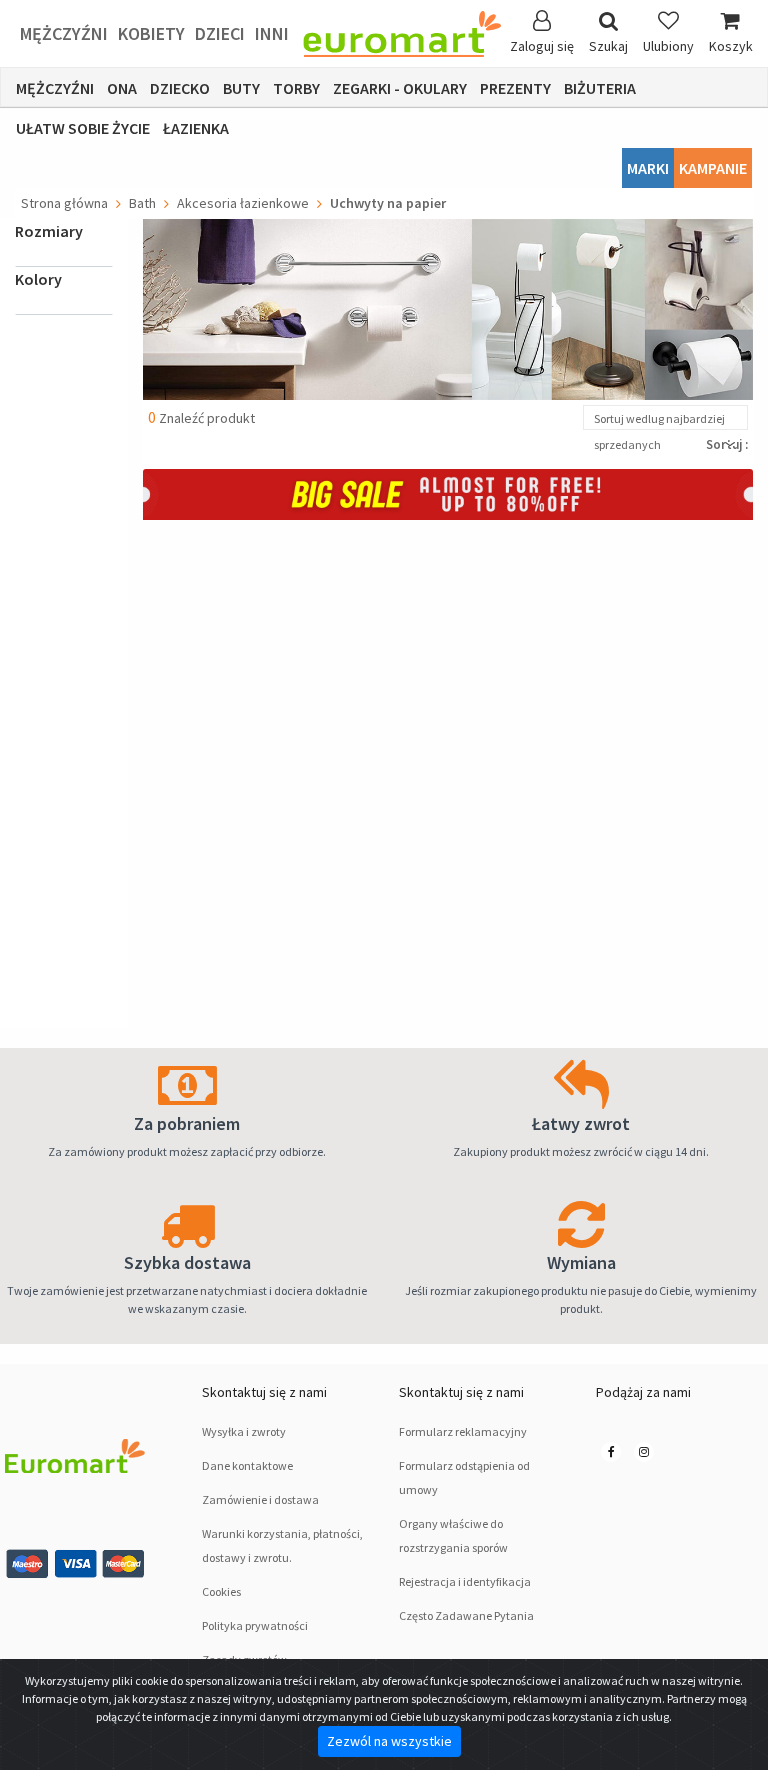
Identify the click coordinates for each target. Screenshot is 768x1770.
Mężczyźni (64, 33)
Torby (296, 88)
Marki (648, 168)
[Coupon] (448, 492)
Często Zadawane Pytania (466, 1615)
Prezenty (515, 88)
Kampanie (713, 168)
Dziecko (180, 88)
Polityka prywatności (255, 1625)
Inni (272, 33)
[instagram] (644, 1451)
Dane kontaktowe (247, 1465)
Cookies (221, 1591)
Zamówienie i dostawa (260, 1499)
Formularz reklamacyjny (463, 1431)
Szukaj (608, 46)
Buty (241, 88)
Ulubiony (668, 46)
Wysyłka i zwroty (244, 1431)
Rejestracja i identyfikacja (465, 1581)
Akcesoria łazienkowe (243, 203)
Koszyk (731, 46)
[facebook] (611, 1451)
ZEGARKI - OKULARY (400, 88)
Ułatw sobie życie (83, 128)
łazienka (196, 128)
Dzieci (220, 33)
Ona (122, 88)
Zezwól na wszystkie (389, 1741)
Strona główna (64, 203)
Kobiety (151, 33)
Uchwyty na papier (388, 203)
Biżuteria (600, 88)
